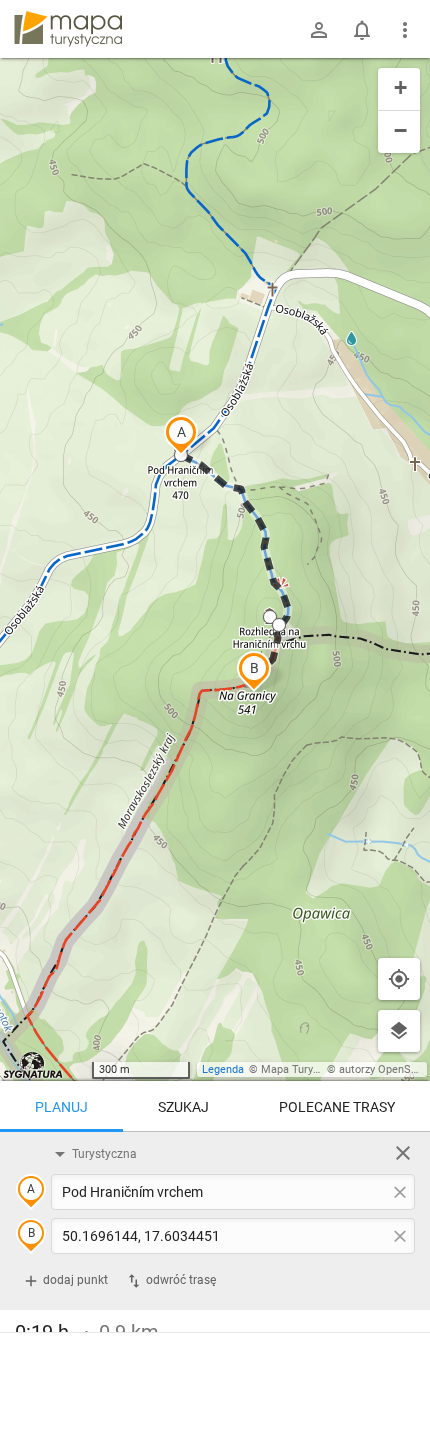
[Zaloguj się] (319, 30)
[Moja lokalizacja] (399, 979)
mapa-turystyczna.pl (68, 29)
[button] (181, 435)
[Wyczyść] (403, 1153)
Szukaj (183, 1107)
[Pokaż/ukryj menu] (405, 30)
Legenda (223, 1069)
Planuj (61, 1107)
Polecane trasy (337, 1107)
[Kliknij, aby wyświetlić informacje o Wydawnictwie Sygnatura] (33, 1065)
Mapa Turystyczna (306, 1069)
